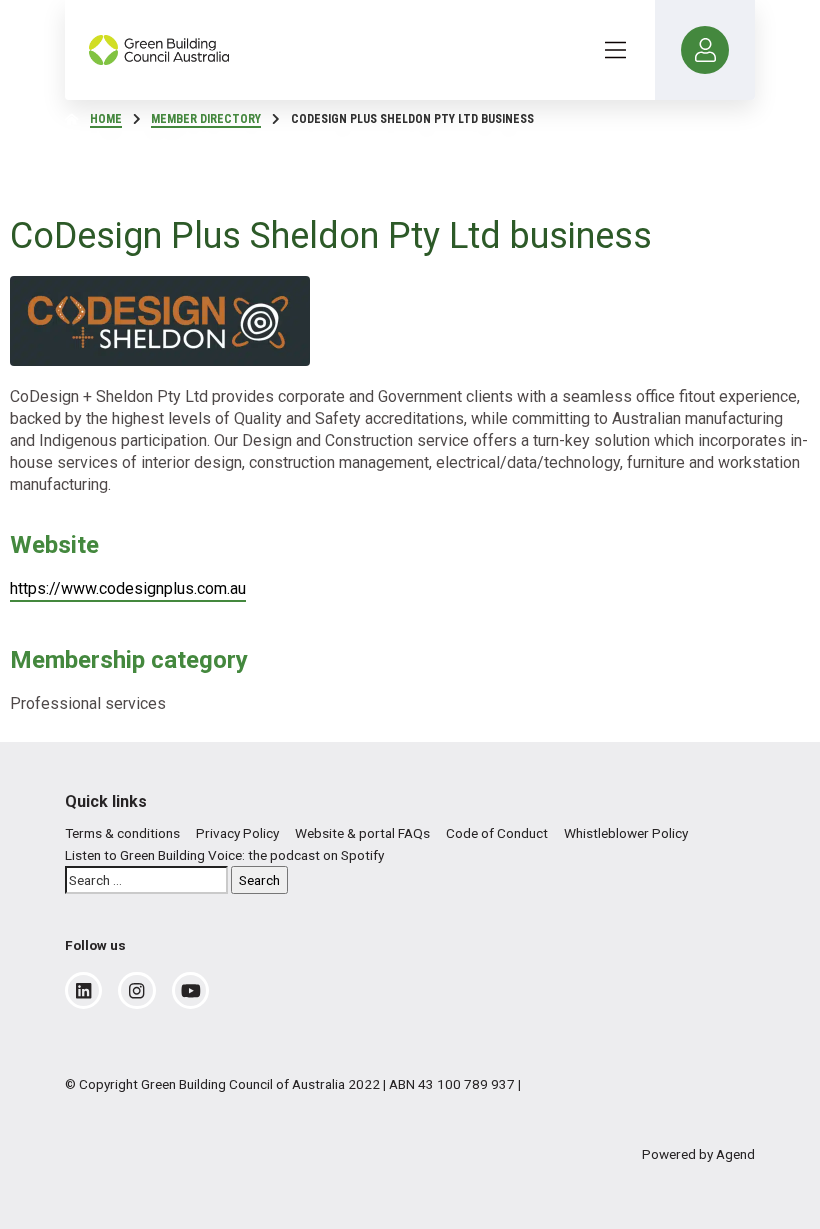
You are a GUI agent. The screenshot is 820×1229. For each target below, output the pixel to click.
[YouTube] (191, 991)
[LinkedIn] (83, 991)
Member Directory (206, 119)
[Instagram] (136, 991)
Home (106, 119)
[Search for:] (146, 880)
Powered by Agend (698, 1154)
